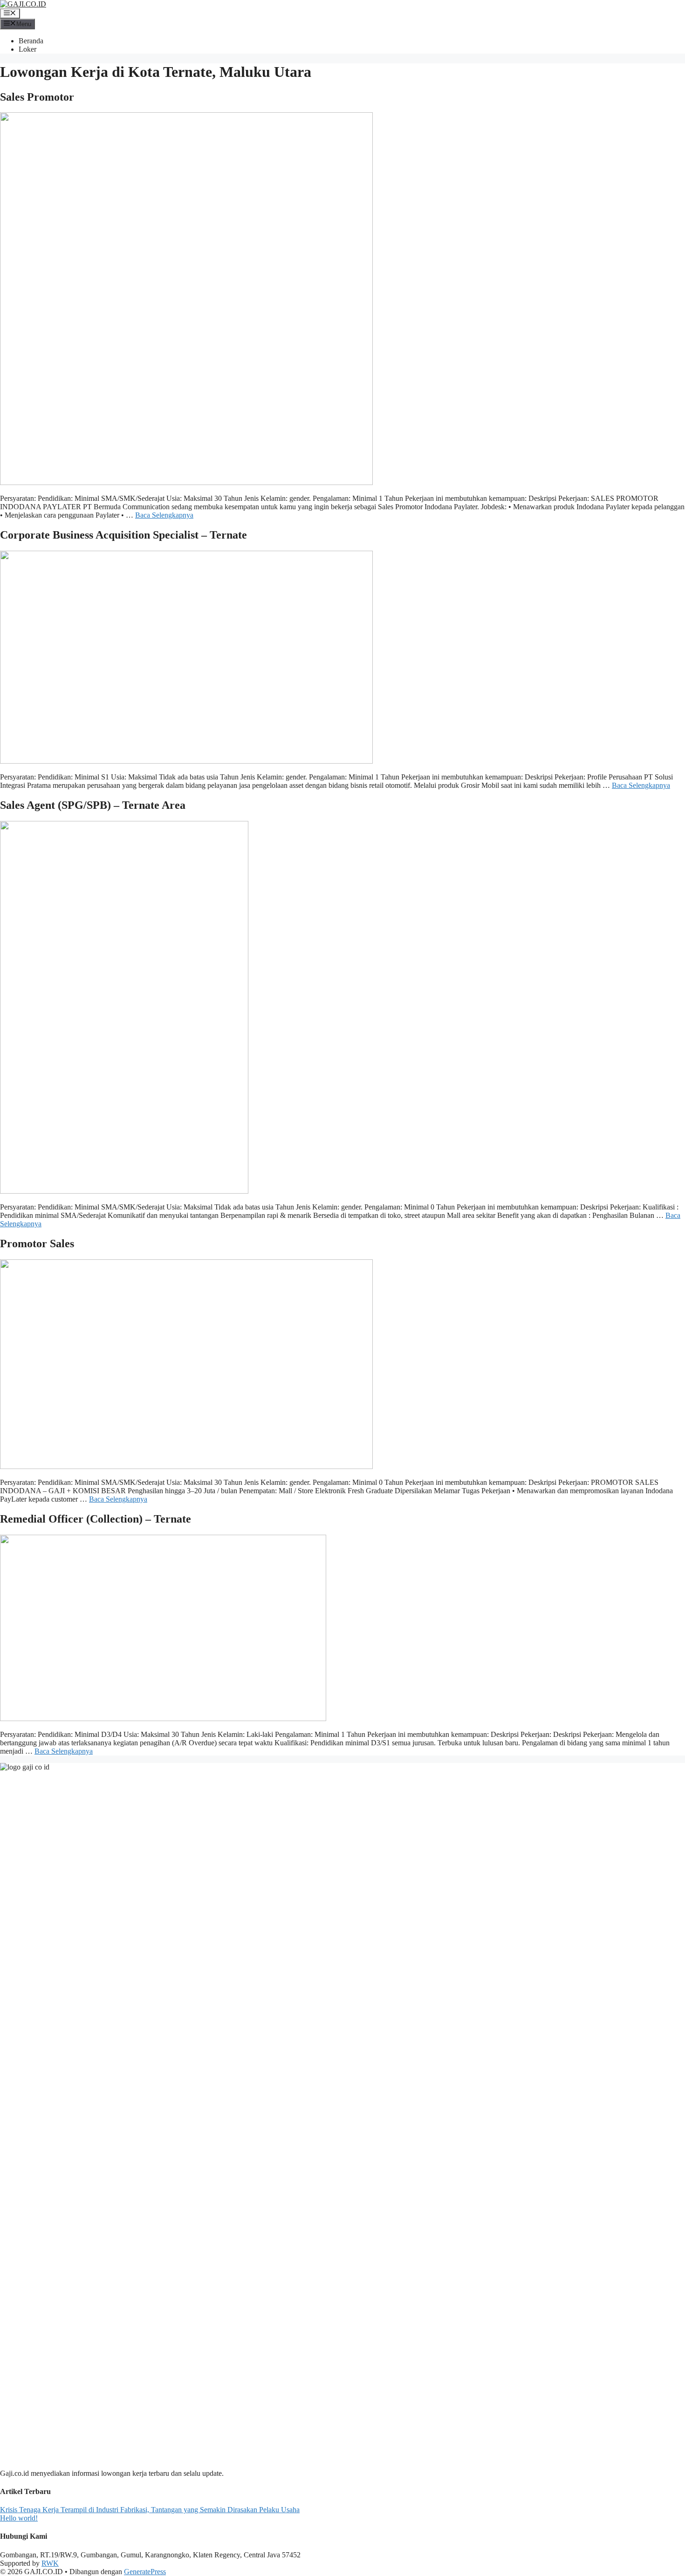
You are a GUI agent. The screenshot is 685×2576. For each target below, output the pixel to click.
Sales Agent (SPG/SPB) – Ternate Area (93, 805)
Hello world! (19, 2518)
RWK (50, 2563)
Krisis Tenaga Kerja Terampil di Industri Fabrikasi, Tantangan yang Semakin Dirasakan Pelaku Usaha (150, 2510)
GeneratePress (145, 2572)
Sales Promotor (37, 97)
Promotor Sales (37, 1244)
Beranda (31, 41)
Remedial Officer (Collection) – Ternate (96, 1519)
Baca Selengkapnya (164, 515)
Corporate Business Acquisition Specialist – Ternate (123, 535)
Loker (27, 49)
